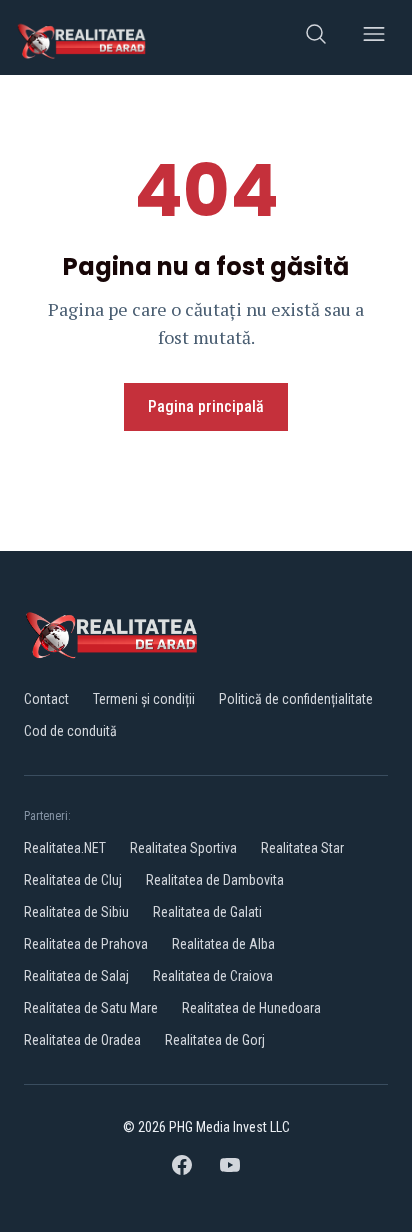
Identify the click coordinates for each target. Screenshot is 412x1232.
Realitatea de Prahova (86, 944)
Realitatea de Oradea (82, 1040)
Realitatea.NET (65, 848)
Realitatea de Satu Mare (91, 1008)
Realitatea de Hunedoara (251, 1008)
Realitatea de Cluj (73, 880)
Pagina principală (206, 406)
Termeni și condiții (144, 699)
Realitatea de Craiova (213, 976)
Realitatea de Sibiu (76, 912)
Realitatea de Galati (207, 912)
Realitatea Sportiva (183, 848)
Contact (46, 699)
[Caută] (316, 37)
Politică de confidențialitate (296, 699)
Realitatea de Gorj (215, 1040)
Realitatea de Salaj (76, 976)
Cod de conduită (70, 731)
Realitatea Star (302, 848)
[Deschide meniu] (374, 37)
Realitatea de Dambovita (215, 880)
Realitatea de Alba (223, 944)
